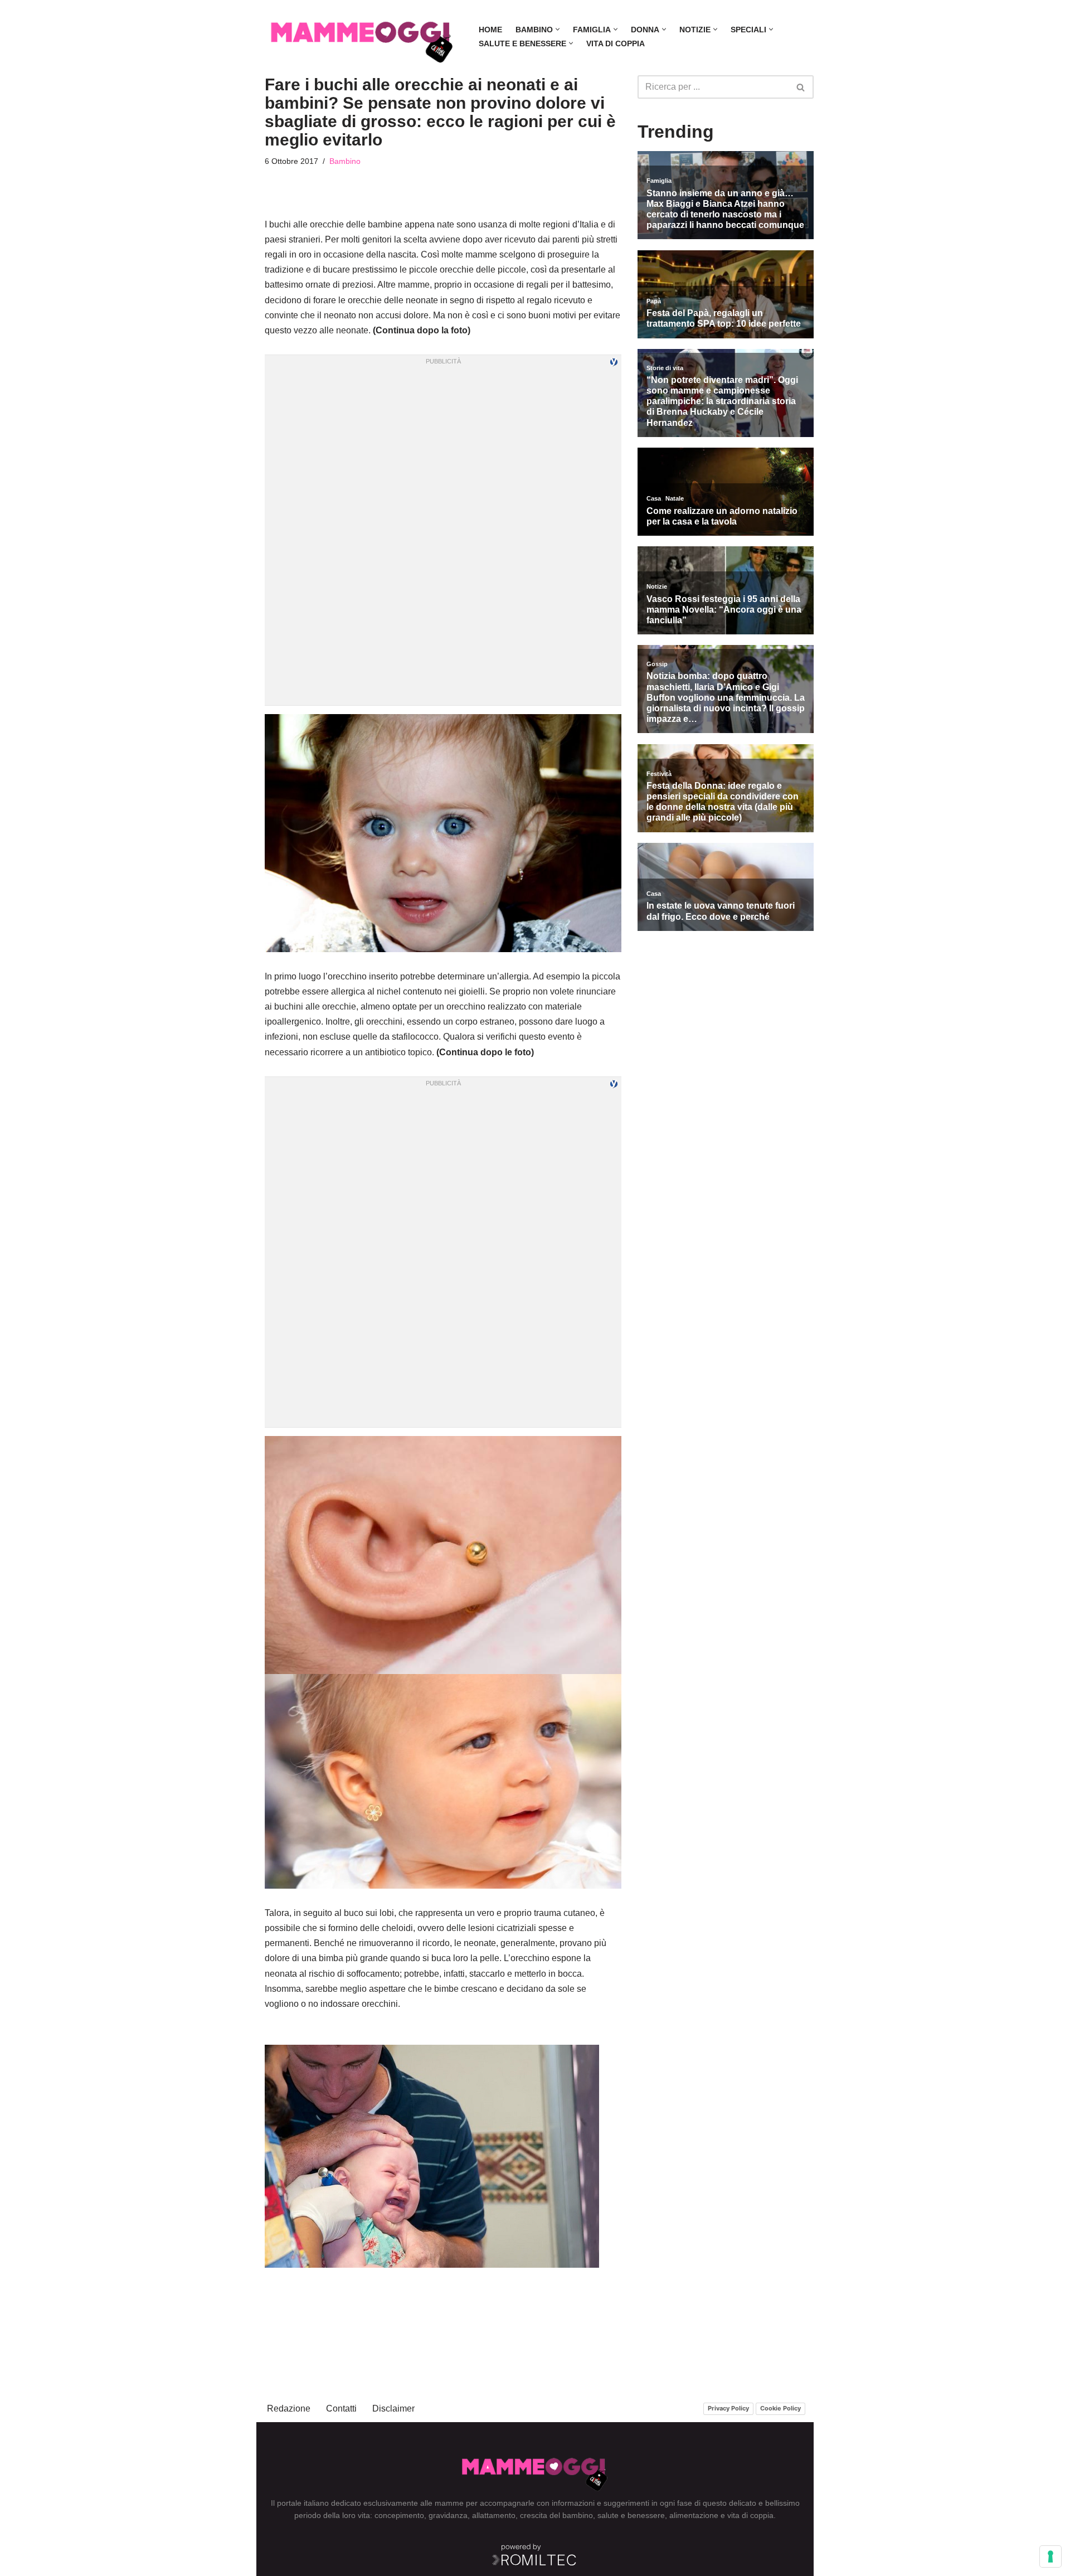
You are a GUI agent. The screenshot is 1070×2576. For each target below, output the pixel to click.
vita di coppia (750, 2515)
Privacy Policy (728, 2408)
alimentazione (694, 2515)
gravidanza (448, 2515)
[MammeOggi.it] (362, 37)
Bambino (345, 161)
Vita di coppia (616, 43)
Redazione (289, 2408)
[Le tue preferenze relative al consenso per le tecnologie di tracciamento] (1050, 2556)
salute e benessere (631, 2515)
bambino (578, 2515)
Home (490, 30)
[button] (558, 29)
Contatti (341, 2408)
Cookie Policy (780, 2408)
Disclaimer (393, 2408)
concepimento (399, 2515)
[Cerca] (801, 87)
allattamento (494, 2515)
